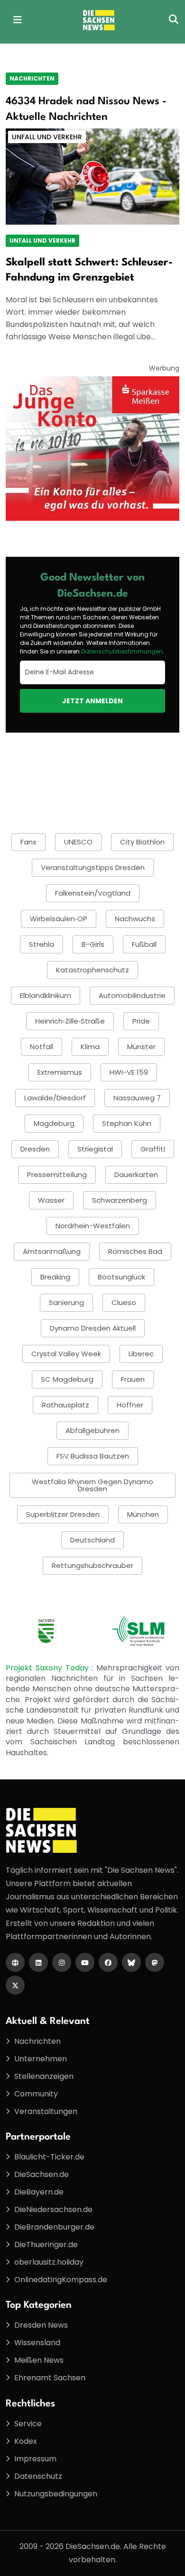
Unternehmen (41, 2059)
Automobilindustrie (132, 995)
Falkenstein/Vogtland (93, 893)
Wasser (51, 1200)
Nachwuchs (135, 919)
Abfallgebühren (92, 1430)
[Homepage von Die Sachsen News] (15, 1962)
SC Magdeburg (67, 1379)
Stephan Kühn (127, 1123)
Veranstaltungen (46, 2111)
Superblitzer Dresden (63, 1514)
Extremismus (60, 1072)
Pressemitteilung (57, 1175)
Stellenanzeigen (44, 2076)
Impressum (35, 2459)
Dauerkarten (136, 1175)
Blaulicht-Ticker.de (49, 2157)
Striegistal (95, 1149)
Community (36, 2094)
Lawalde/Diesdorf (55, 1098)
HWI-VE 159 (129, 1072)
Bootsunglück (121, 1277)
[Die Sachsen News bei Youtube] (85, 1962)
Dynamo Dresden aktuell (93, 1328)
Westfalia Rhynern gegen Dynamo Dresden (92, 1485)
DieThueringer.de (46, 2245)
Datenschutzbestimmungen (122, 651)
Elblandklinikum (46, 995)
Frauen (133, 1379)
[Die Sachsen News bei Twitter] (15, 1985)
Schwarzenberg (120, 1200)
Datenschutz (38, 2476)
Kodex (26, 2441)
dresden (35, 1149)
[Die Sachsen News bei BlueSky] (131, 1962)
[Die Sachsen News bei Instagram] (62, 1962)
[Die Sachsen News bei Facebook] (108, 1962)
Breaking (55, 1277)
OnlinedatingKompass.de (61, 2280)
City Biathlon (142, 842)
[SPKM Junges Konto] (92, 448)
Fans (28, 842)
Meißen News (39, 2360)
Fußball (144, 944)
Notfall (42, 1047)
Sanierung (66, 1302)
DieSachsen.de (42, 2174)
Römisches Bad (135, 1251)
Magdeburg (54, 1123)
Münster (141, 1047)
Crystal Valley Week (66, 1354)
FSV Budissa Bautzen (93, 1456)
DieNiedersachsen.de (53, 2209)
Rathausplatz (65, 1405)
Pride (141, 1021)
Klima (90, 1047)
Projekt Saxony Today (49, 1668)
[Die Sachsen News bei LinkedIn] (38, 1962)
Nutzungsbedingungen (56, 2494)
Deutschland (92, 1540)
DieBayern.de (39, 2192)
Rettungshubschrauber (92, 1565)
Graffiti (153, 1149)
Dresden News (41, 2325)
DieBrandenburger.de (54, 2227)
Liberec (141, 1354)
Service (28, 2424)
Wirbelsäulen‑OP (59, 919)
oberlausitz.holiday (49, 2262)
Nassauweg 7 (137, 1098)
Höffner (130, 1405)
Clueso (124, 1302)
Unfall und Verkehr (47, 137)
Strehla (42, 944)
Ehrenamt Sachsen (50, 2378)
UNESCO (78, 842)
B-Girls (93, 944)
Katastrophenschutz (92, 970)
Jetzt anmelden (92, 701)
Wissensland (37, 2343)
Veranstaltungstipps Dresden (93, 867)
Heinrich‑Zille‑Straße (70, 1021)
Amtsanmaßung (52, 1251)
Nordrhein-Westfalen (93, 1226)
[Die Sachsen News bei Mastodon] (155, 1962)
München (143, 1514)
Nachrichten (32, 78)
